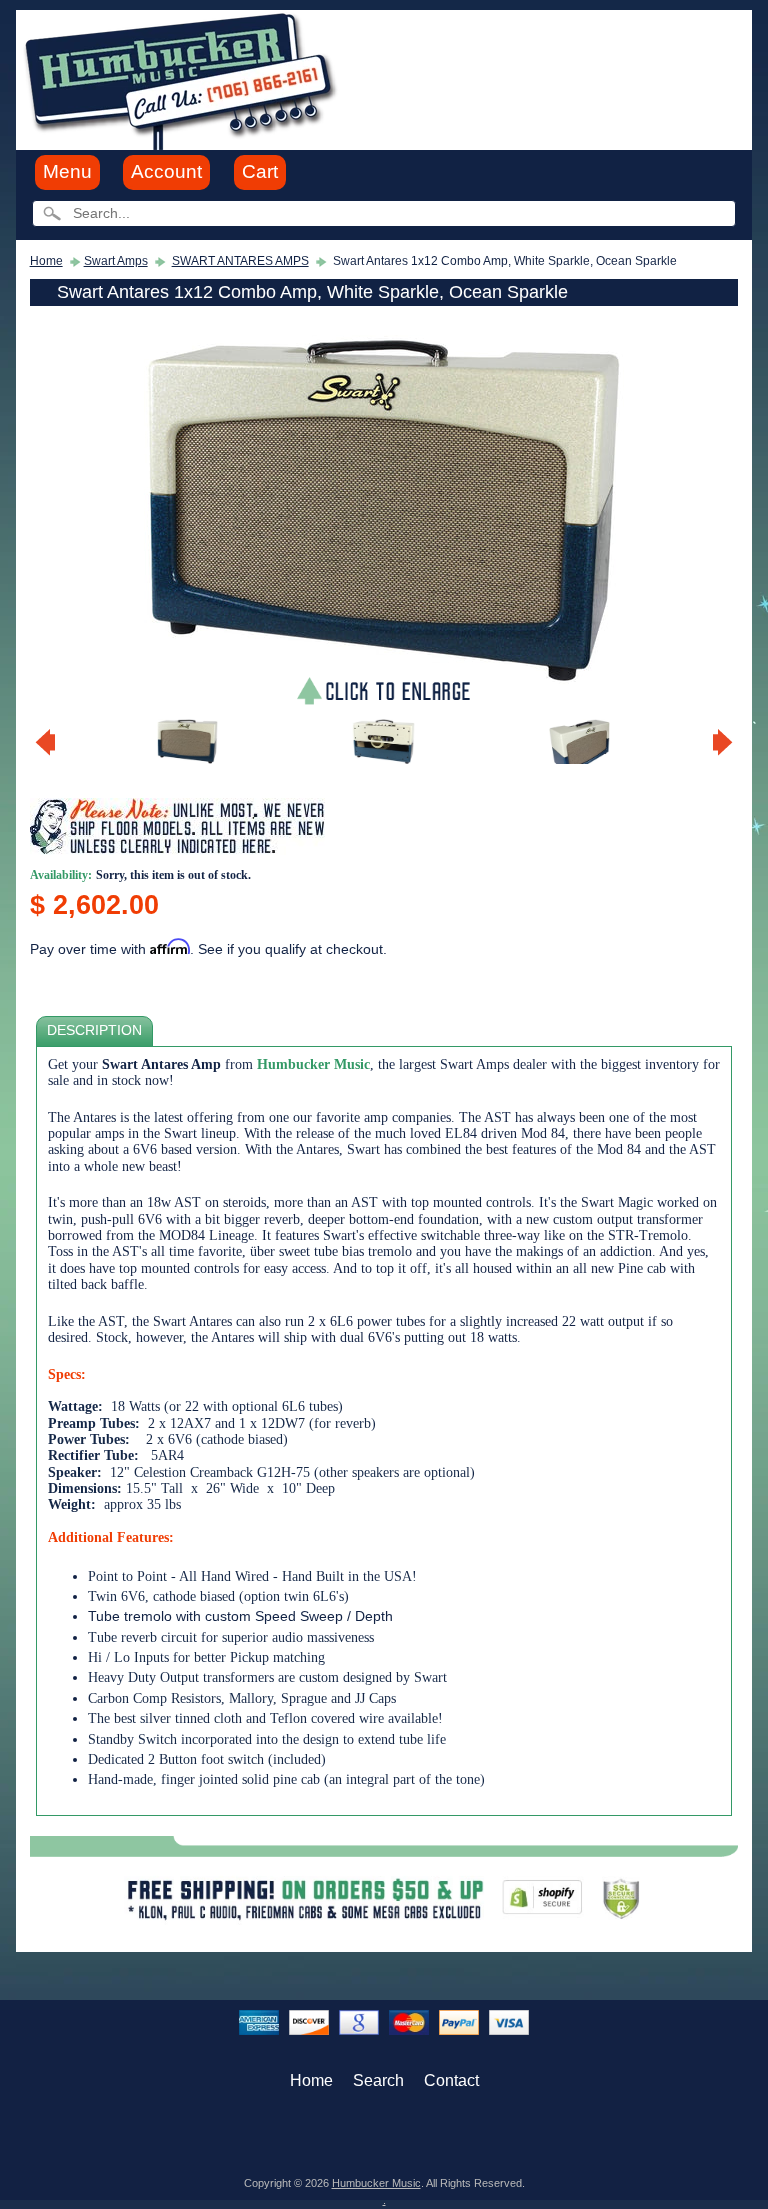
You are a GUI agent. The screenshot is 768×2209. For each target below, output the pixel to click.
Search (378, 2080)
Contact (451, 2080)
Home (46, 261)
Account (166, 171)
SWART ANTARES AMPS (240, 261)
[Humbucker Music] (183, 78)
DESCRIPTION (94, 1030)
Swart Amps (116, 261)
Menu (67, 171)
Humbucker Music (376, 2183)
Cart (260, 171)
